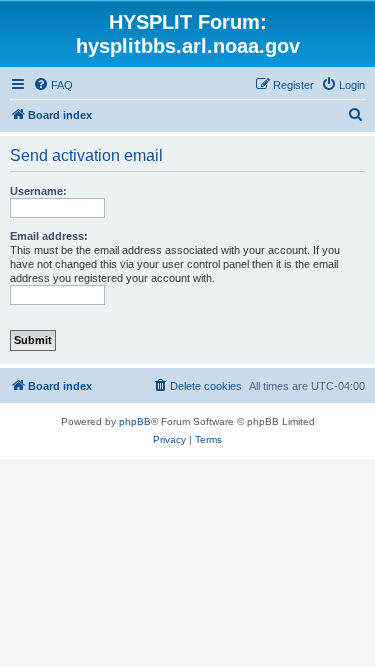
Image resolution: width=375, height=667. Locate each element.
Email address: (49, 236)
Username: (38, 191)
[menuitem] (53, 85)
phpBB (135, 421)
